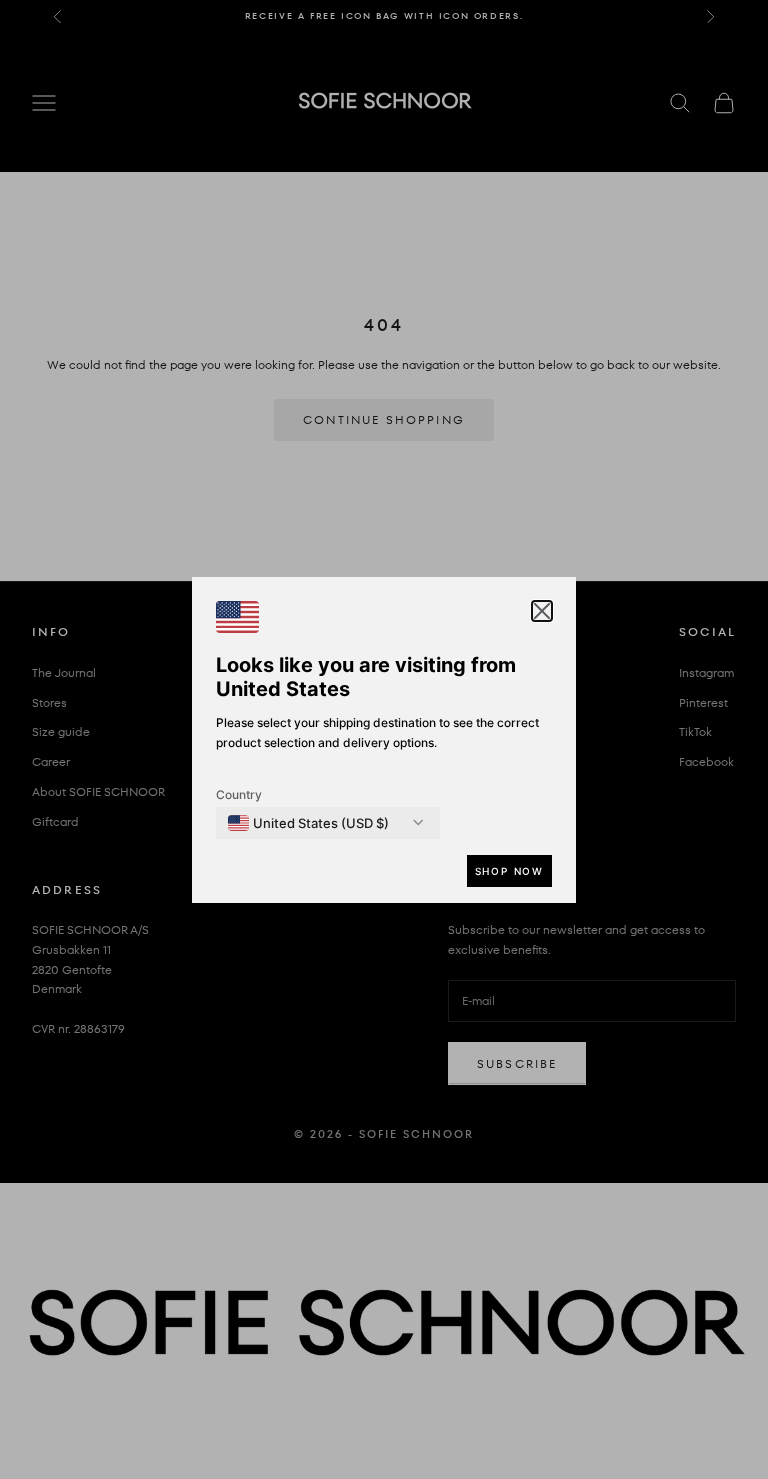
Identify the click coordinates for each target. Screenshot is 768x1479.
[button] (542, 611)
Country (239, 794)
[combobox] (308, 823)
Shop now (509, 871)
